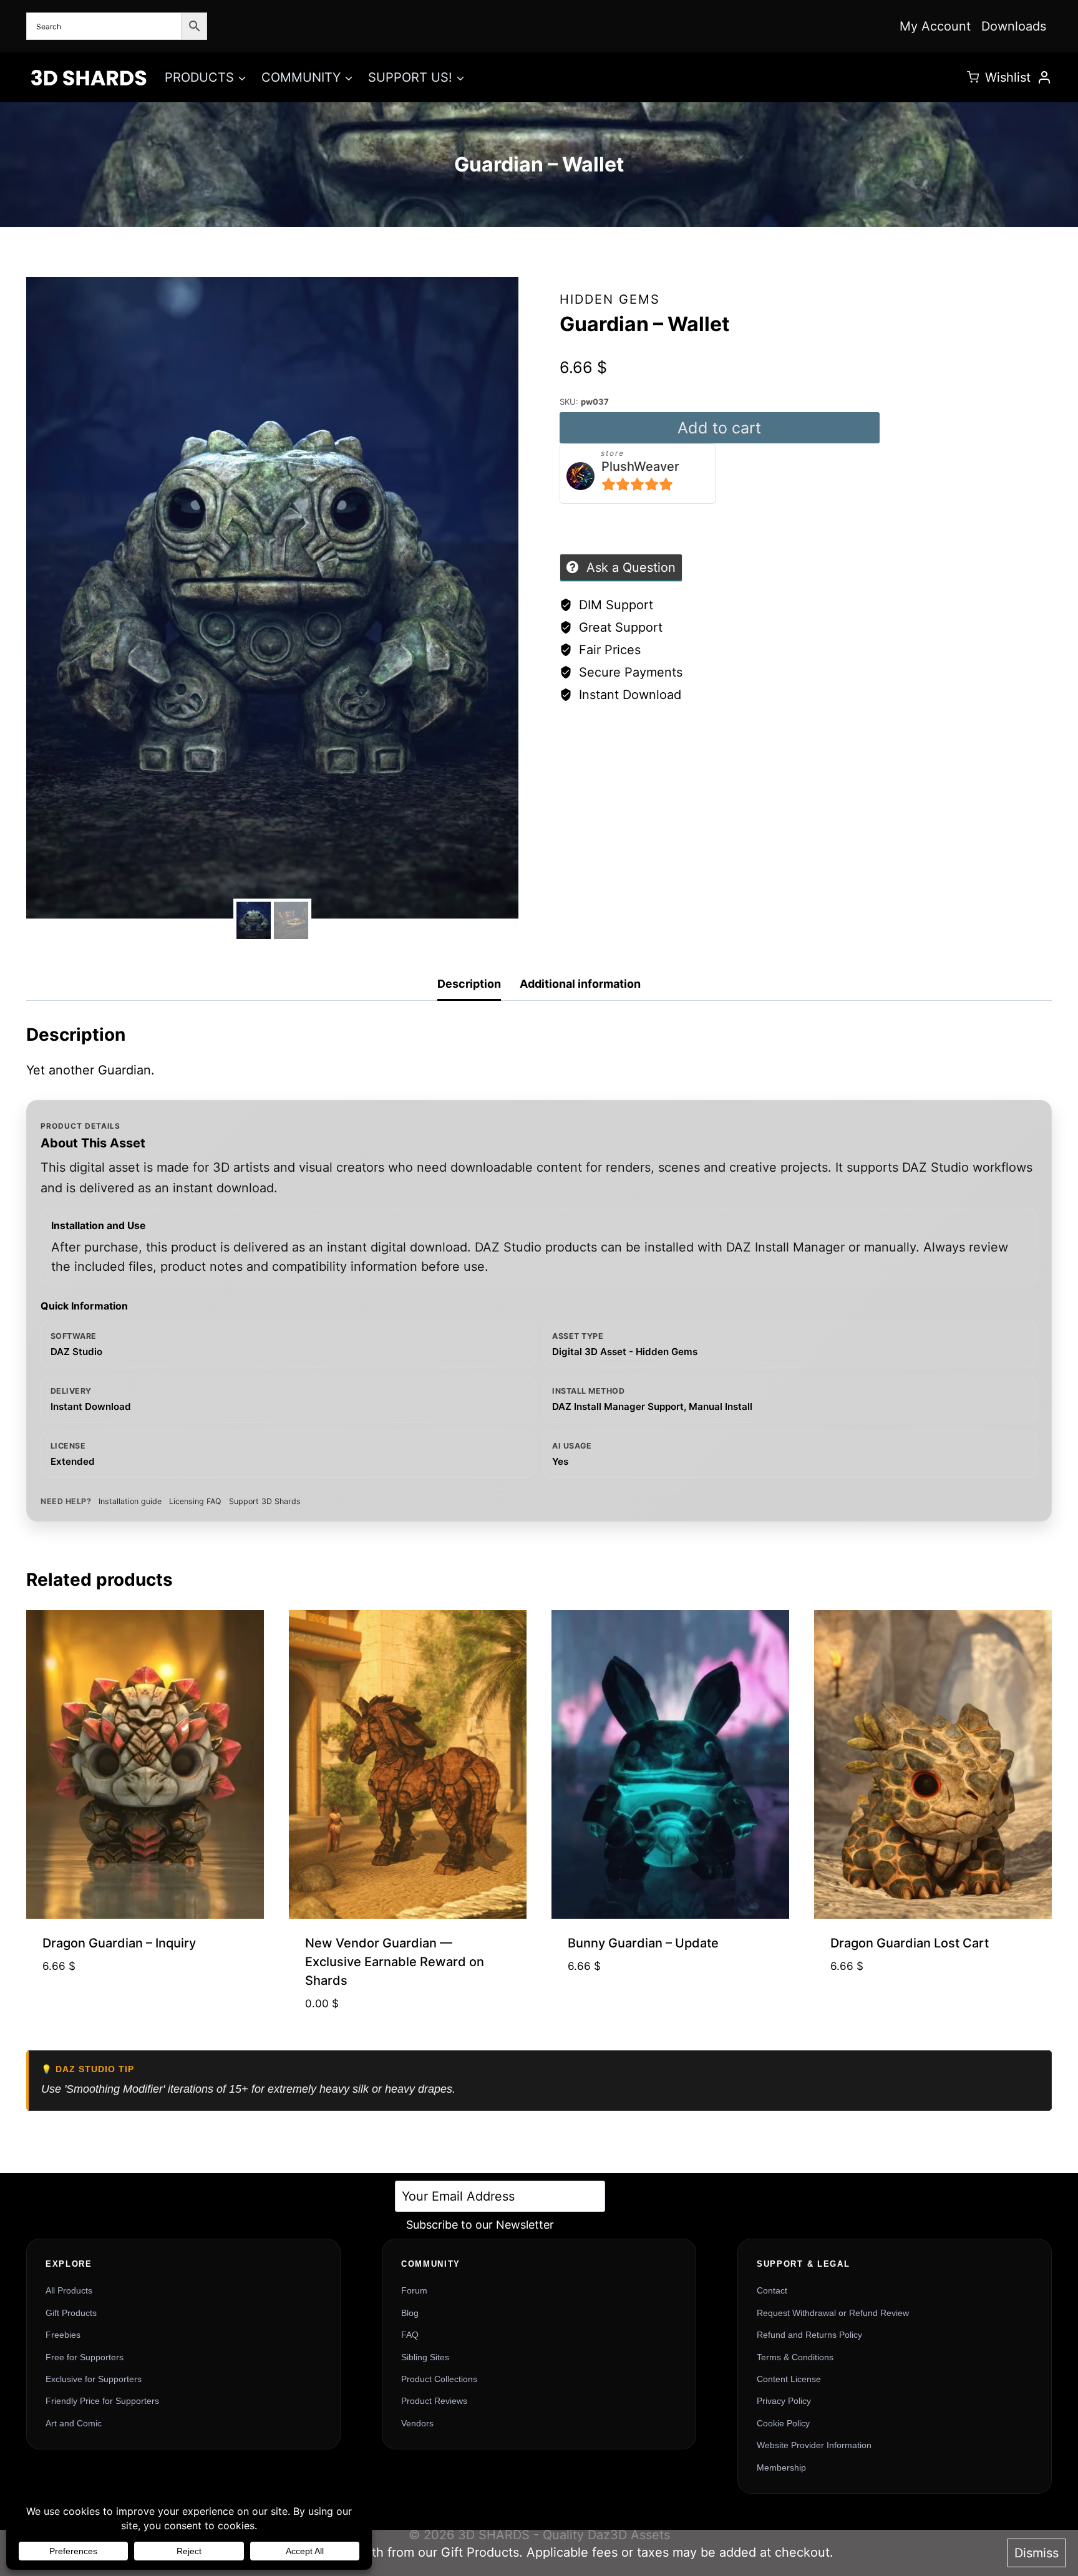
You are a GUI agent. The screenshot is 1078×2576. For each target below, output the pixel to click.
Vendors (417, 2423)
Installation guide (130, 1501)
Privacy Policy (784, 2401)
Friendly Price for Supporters (102, 2401)
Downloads (1014, 26)
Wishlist (1008, 77)
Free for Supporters (85, 2357)
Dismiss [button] (1037, 2553)
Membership (781, 2467)
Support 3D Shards (265, 1501)
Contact (772, 2290)
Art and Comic (74, 2423)
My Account (935, 26)
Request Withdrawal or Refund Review (833, 2313)
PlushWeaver (640, 466)
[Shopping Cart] (973, 77)
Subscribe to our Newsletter (480, 2225)
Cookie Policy (783, 2423)
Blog (410, 2313)
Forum (414, 2290)
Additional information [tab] (580, 984)
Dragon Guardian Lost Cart (910, 1943)
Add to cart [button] (145, 2006)
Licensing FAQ (195, 1501)
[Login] (1044, 77)
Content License (789, 2379)
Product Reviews (434, 2401)
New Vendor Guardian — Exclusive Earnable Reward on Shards (395, 1962)
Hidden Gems (610, 299)
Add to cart (719, 428)
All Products (69, 2290)
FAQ (410, 2335)
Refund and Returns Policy (809, 2335)
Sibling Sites (425, 2357)
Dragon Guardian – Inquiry (119, 1943)
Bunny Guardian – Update (643, 1943)
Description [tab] (469, 984)
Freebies (63, 2335)
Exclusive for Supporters (94, 2379)
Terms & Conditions (795, 2357)
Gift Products (71, 2313)
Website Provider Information (814, 2445)
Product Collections (439, 2379)
